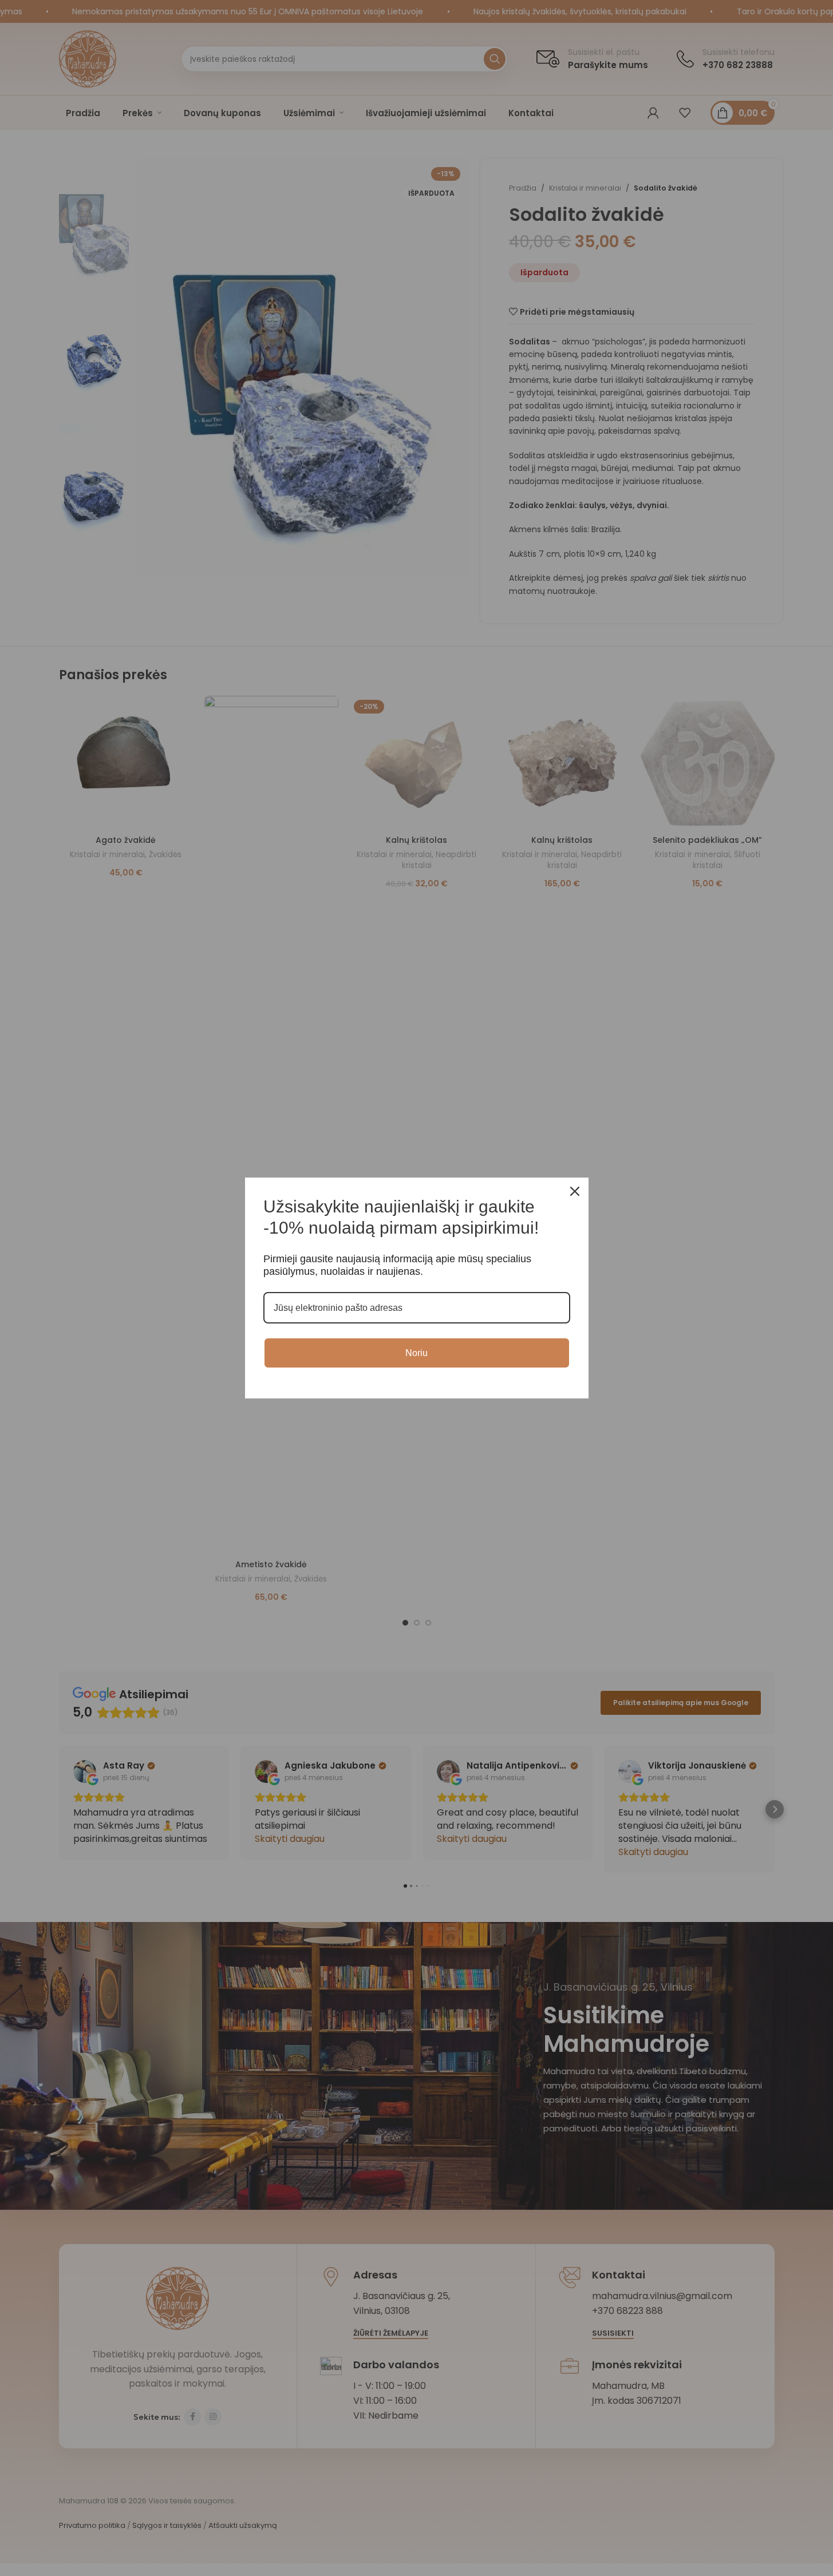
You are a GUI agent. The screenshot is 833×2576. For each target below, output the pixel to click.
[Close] (575, 1191)
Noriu (416, 1353)
